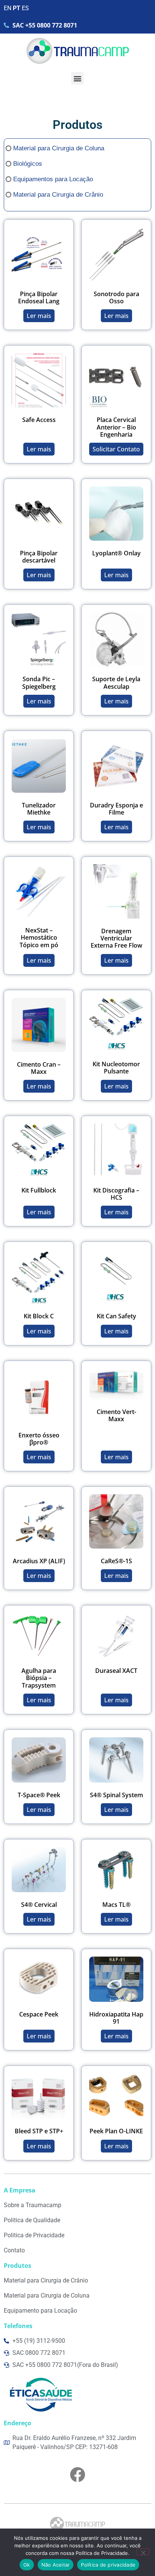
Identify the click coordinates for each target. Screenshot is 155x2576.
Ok (27, 2565)
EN (8, 8)
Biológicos (28, 164)
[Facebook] (77, 2475)
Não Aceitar (56, 2565)
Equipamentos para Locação (53, 179)
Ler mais (39, 316)
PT (17, 8)
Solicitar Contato (116, 449)
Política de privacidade (108, 2565)
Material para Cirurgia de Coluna (59, 148)
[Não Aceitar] (143, 2552)
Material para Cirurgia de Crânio (58, 195)
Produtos (77, 125)
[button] (77, 78)
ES (25, 8)
